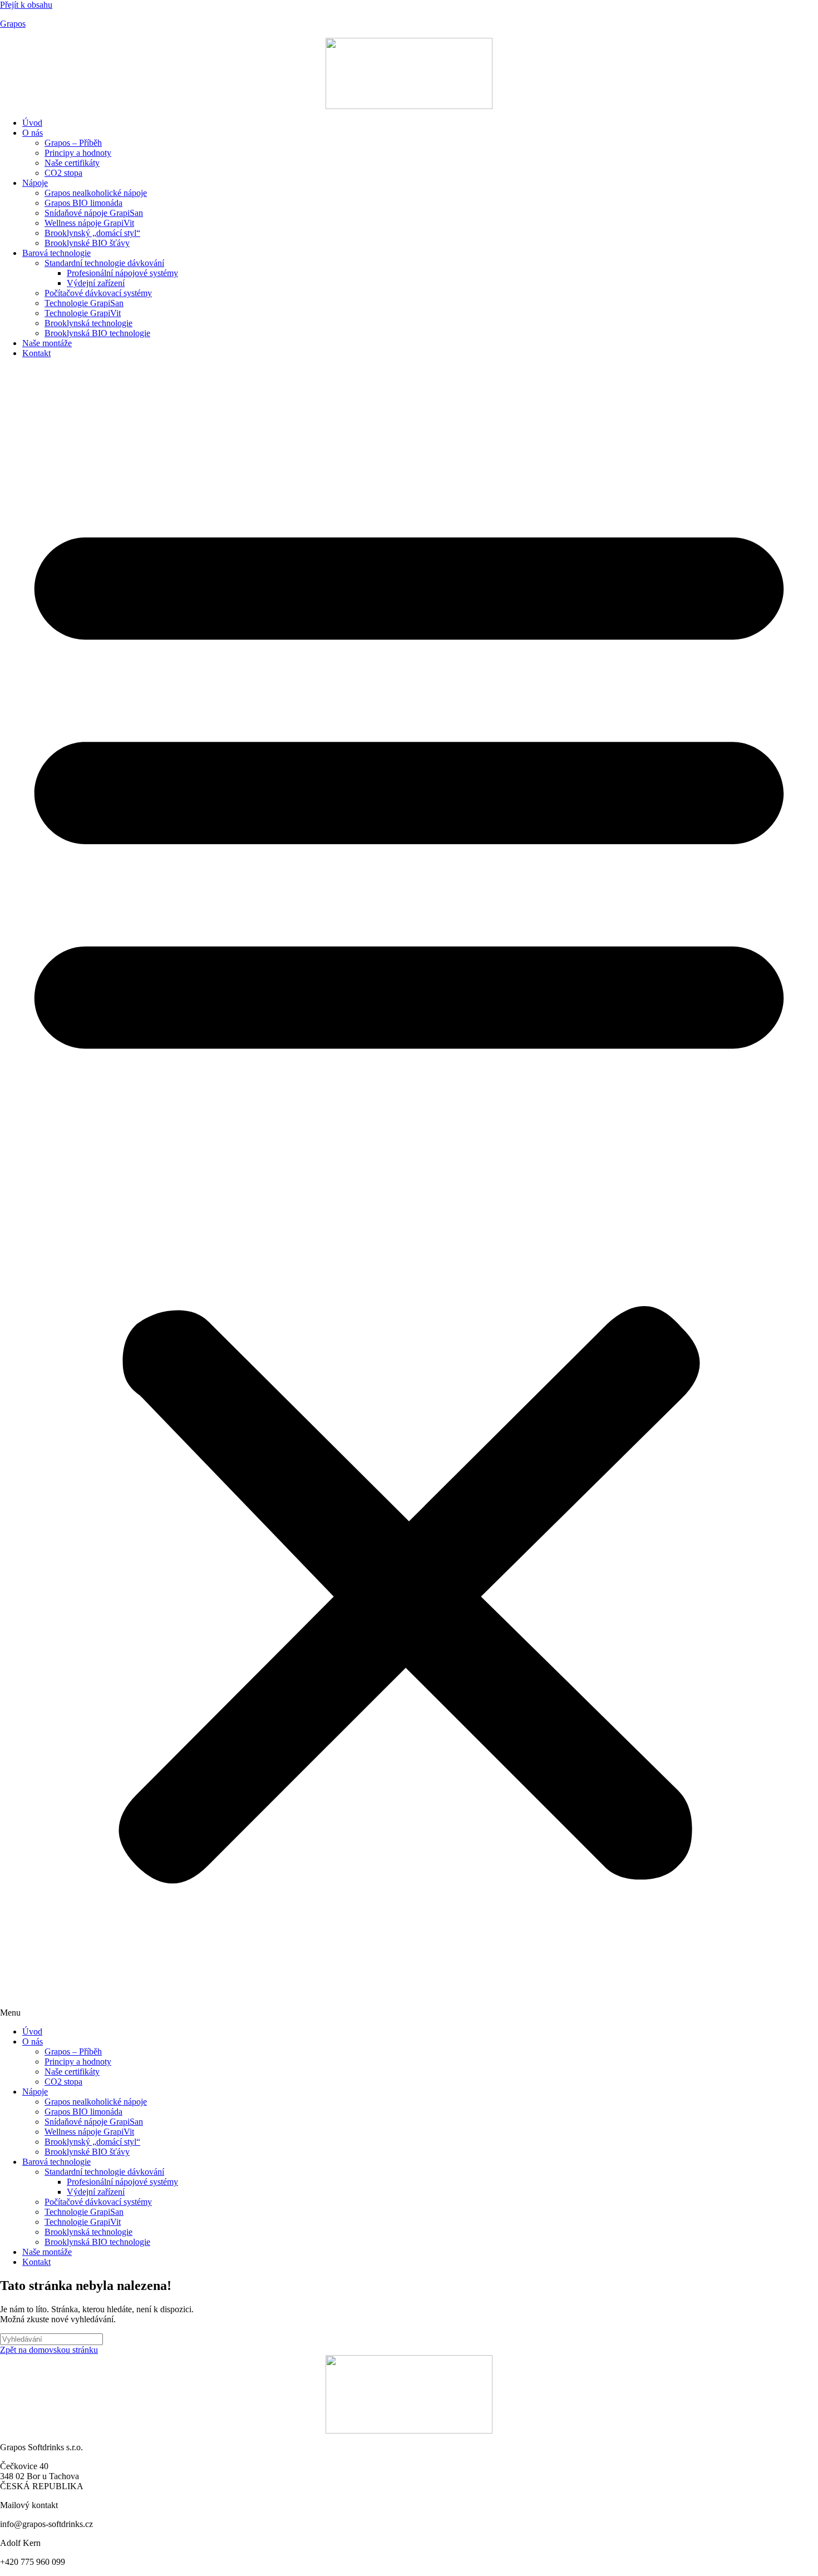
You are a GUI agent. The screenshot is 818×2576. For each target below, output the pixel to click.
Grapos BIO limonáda (83, 203)
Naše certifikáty (72, 163)
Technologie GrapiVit (83, 313)
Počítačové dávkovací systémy (98, 293)
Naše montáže (47, 343)
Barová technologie (56, 253)
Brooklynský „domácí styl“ (92, 233)
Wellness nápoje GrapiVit (89, 223)
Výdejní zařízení (96, 283)
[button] (409, 1193)
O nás (33, 133)
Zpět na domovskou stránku (49, 2350)
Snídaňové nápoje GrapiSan (94, 213)
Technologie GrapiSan (84, 303)
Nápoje (35, 183)
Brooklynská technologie (88, 323)
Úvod (32, 123)
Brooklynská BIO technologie (97, 333)
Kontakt (36, 353)
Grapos (13, 24)
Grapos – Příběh (73, 143)
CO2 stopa (63, 173)
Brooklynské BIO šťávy (87, 243)
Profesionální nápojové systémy (122, 273)
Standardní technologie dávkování (104, 263)
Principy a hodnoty (78, 153)
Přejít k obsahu (26, 5)
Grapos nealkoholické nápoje (96, 193)
